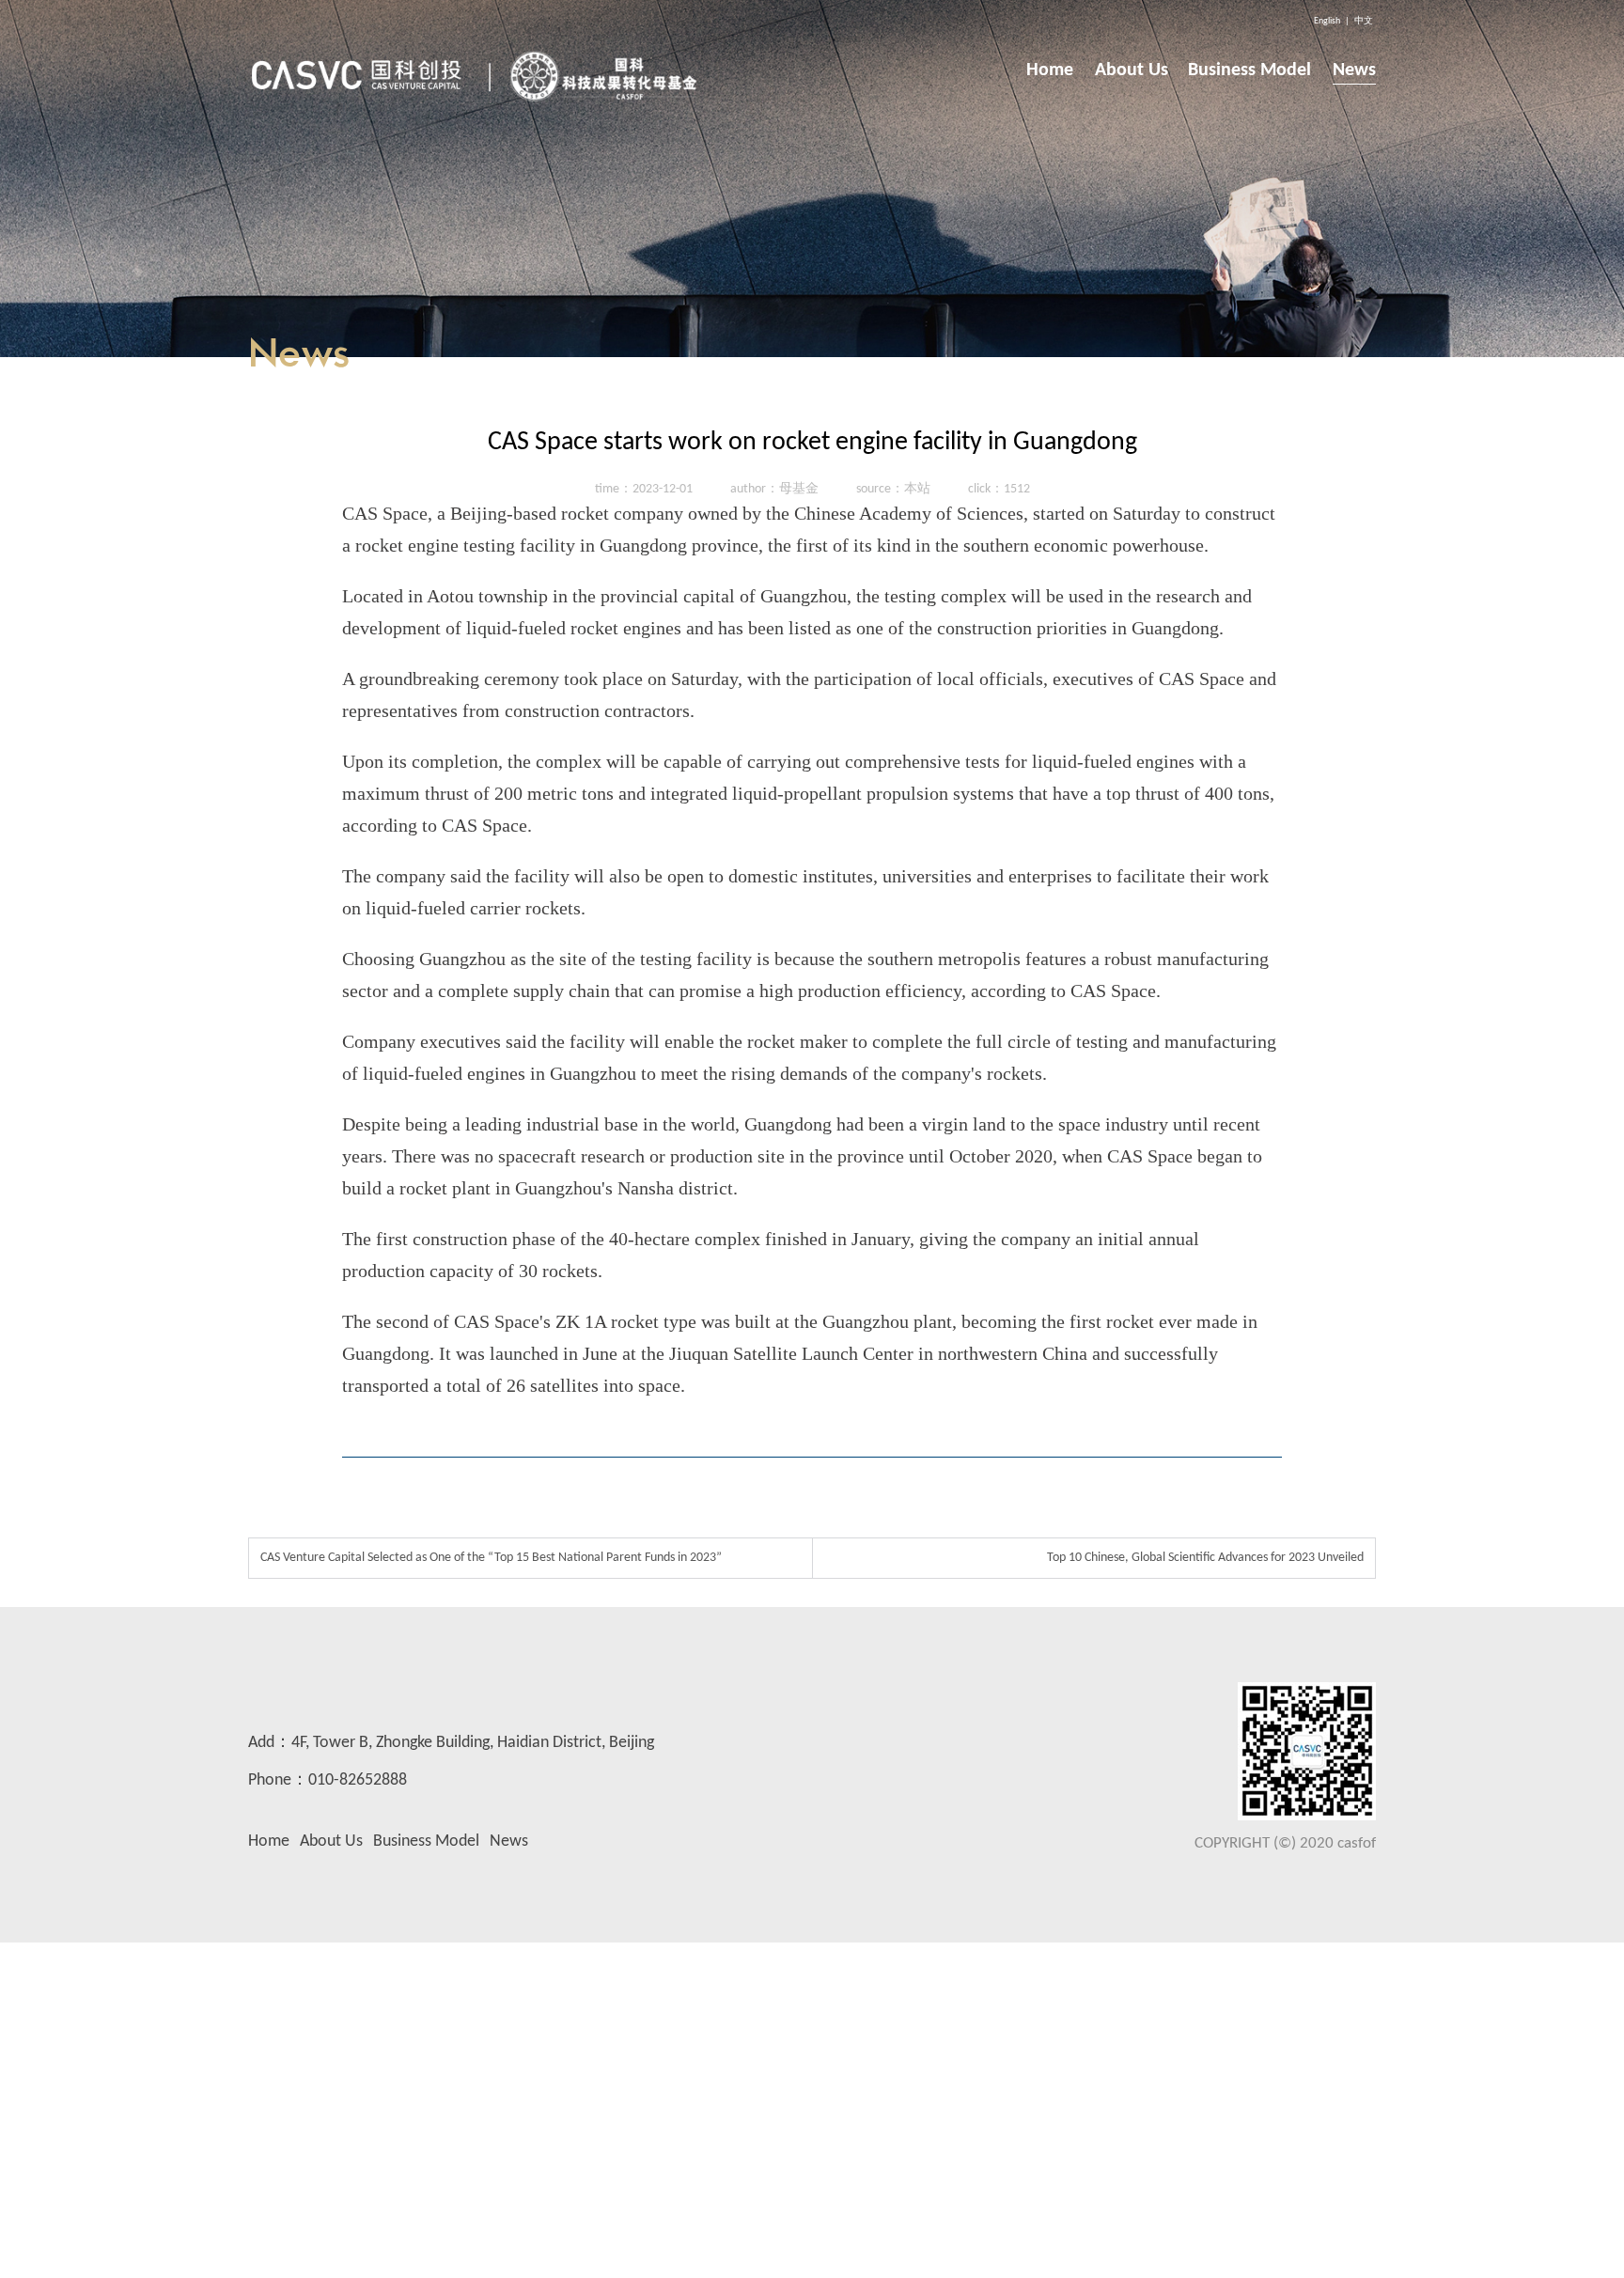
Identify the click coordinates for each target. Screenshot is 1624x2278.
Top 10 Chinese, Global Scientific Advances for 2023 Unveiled (1205, 1558)
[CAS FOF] (476, 70)
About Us (331, 1841)
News (509, 1841)
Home (269, 1841)
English (1327, 21)
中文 (1364, 21)
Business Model (426, 1841)
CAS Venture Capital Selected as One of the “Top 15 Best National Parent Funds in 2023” (491, 1558)
